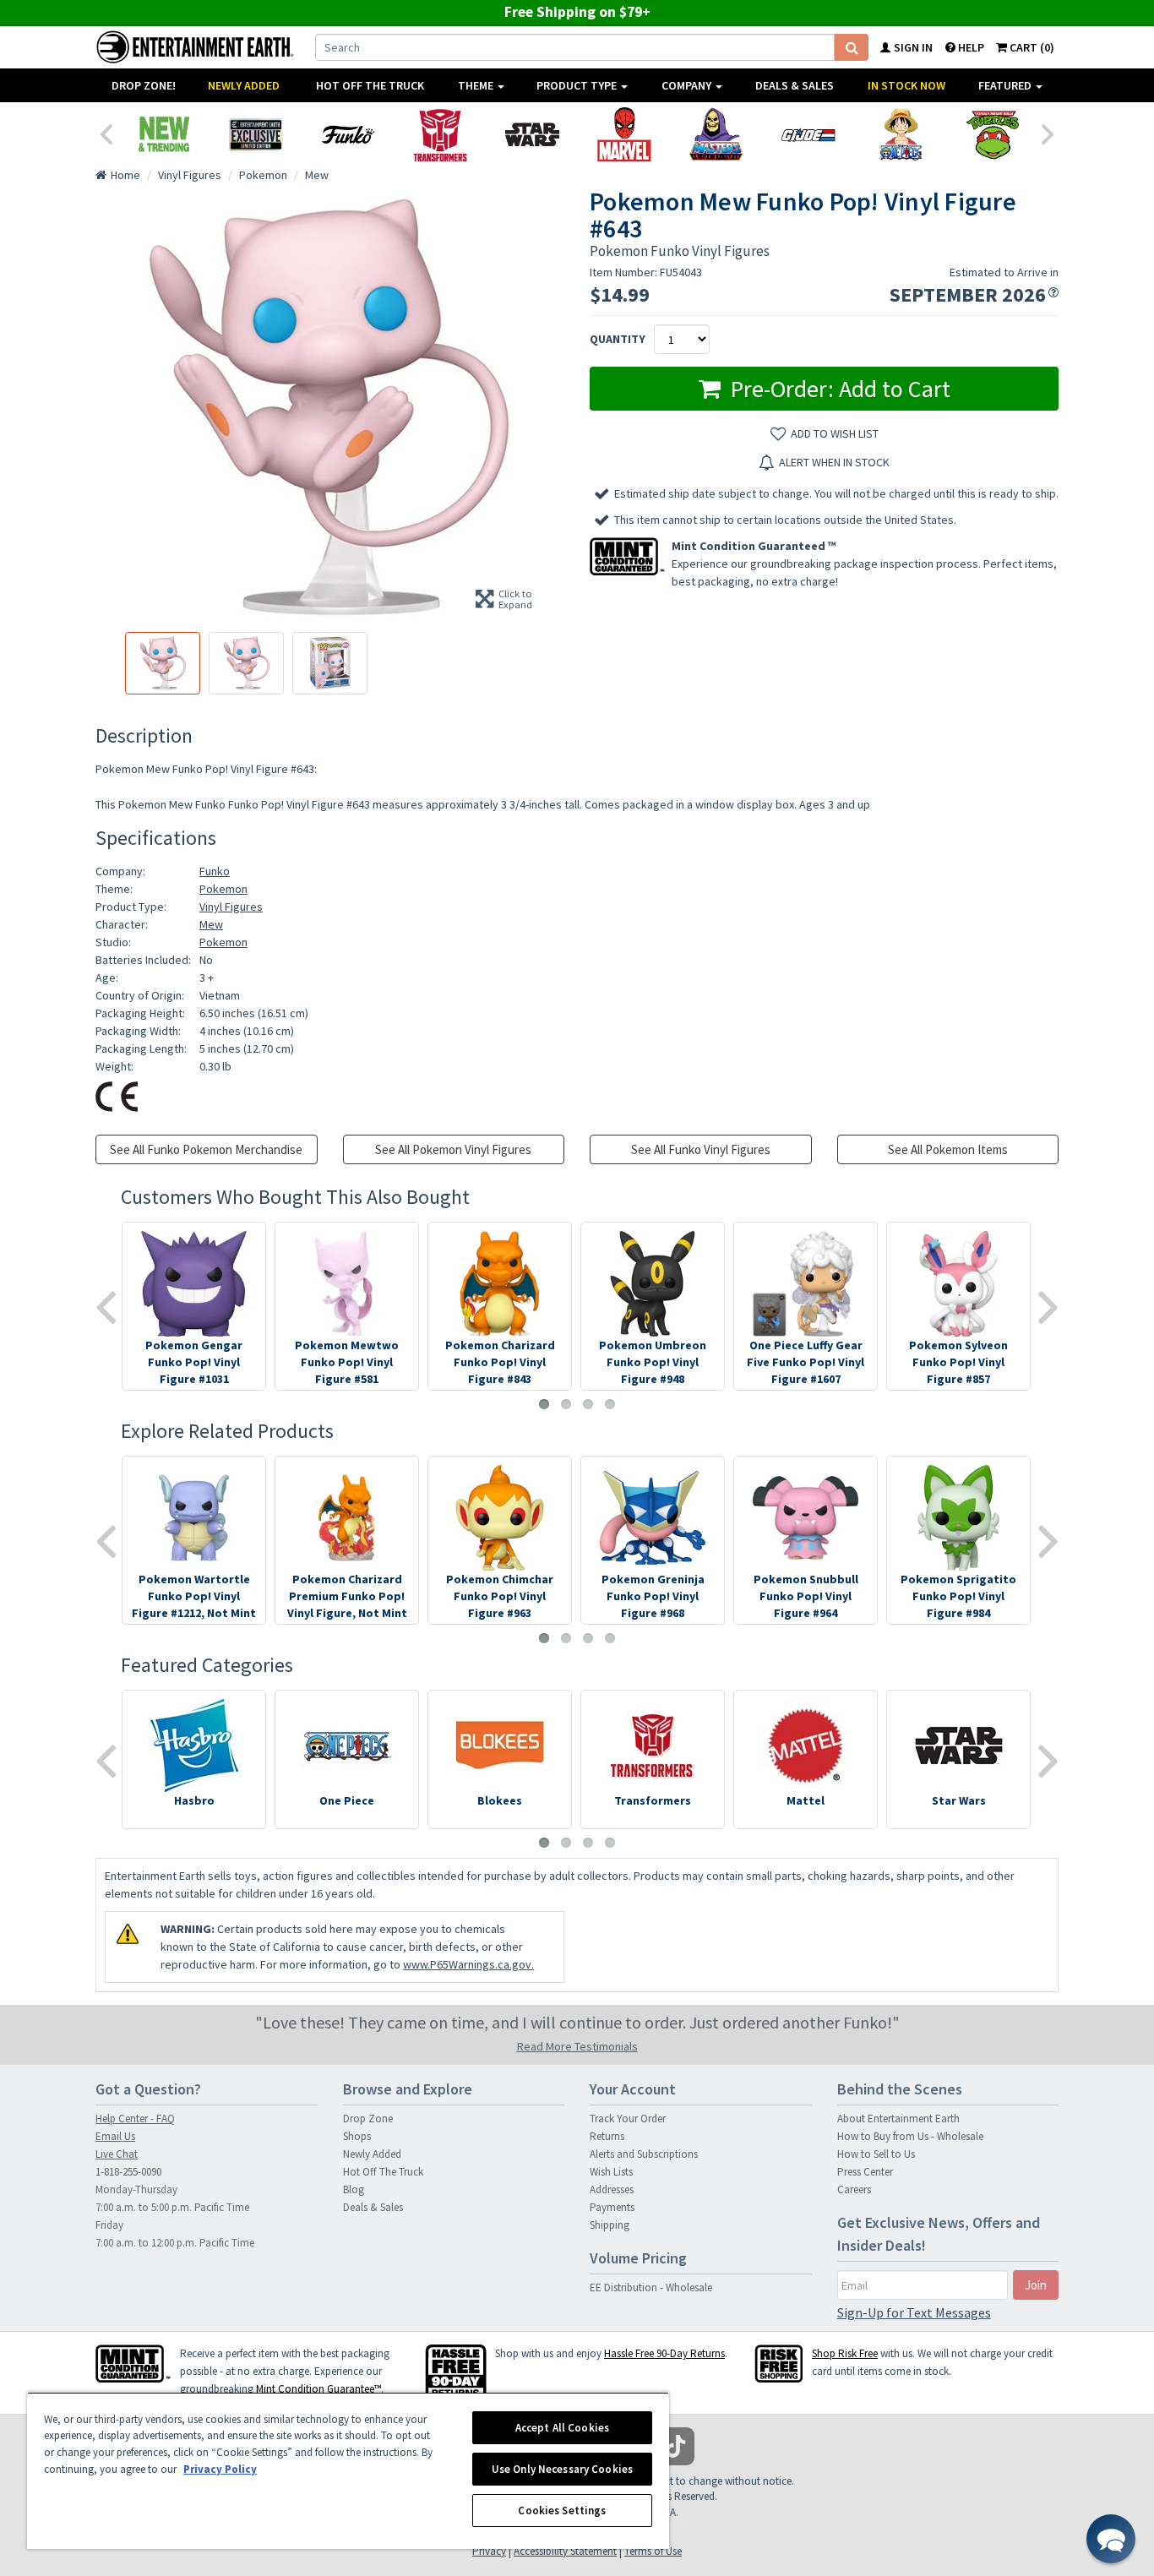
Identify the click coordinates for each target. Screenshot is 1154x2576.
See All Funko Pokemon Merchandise (206, 1149)
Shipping (610, 2225)
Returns (607, 2136)
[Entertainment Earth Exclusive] (256, 134)
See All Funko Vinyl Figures (701, 1149)
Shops (357, 2136)
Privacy (489, 2551)
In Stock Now (906, 85)
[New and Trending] (163, 134)
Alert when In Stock (834, 462)
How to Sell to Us (876, 2154)
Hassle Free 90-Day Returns (664, 2353)
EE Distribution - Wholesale (651, 2287)
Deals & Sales (795, 85)
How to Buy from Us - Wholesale (910, 2136)
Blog (354, 2189)
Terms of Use (653, 2551)
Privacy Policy (220, 2469)
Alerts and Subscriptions (644, 2154)
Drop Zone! (144, 85)
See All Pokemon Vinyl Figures (453, 1149)
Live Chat (117, 2154)
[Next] (1048, 133)
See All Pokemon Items (948, 1149)
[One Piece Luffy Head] (900, 134)
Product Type (578, 85)
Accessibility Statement (565, 2551)
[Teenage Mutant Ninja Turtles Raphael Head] (992, 134)
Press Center (865, 2172)
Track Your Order (628, 2119)
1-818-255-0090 (128, 2172)
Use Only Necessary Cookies (562, 2469)
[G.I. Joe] (808, 134)
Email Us (115, 2136)
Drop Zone (368, 2119)
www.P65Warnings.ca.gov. (468, 1964)
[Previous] (106, 133)
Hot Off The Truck (370, 85)
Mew (211, 924)
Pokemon (223, 889)
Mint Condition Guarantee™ (318, 2389)
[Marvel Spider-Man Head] (624, 134)
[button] (1111, 2539)
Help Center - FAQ (135, 2119)
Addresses (612, 2189)
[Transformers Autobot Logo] (440, 134)
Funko (215, 871)
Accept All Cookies (562, 2428)
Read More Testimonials (577, 2046)
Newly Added (244, 85)
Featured (1006, 85)
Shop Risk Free (845, 2353)
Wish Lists (611, 2172)
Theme (477, 85)
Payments (612, 2207)
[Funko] (348, 134)
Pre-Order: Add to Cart (838, 389)
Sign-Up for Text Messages (914, 2312)
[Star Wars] (532, 134)
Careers (854, 2189)
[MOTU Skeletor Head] (716, 134)
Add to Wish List (835, 433)
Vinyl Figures (231, 907)
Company (688, 85)
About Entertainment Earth (898, 2119)
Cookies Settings (562, 2511)
